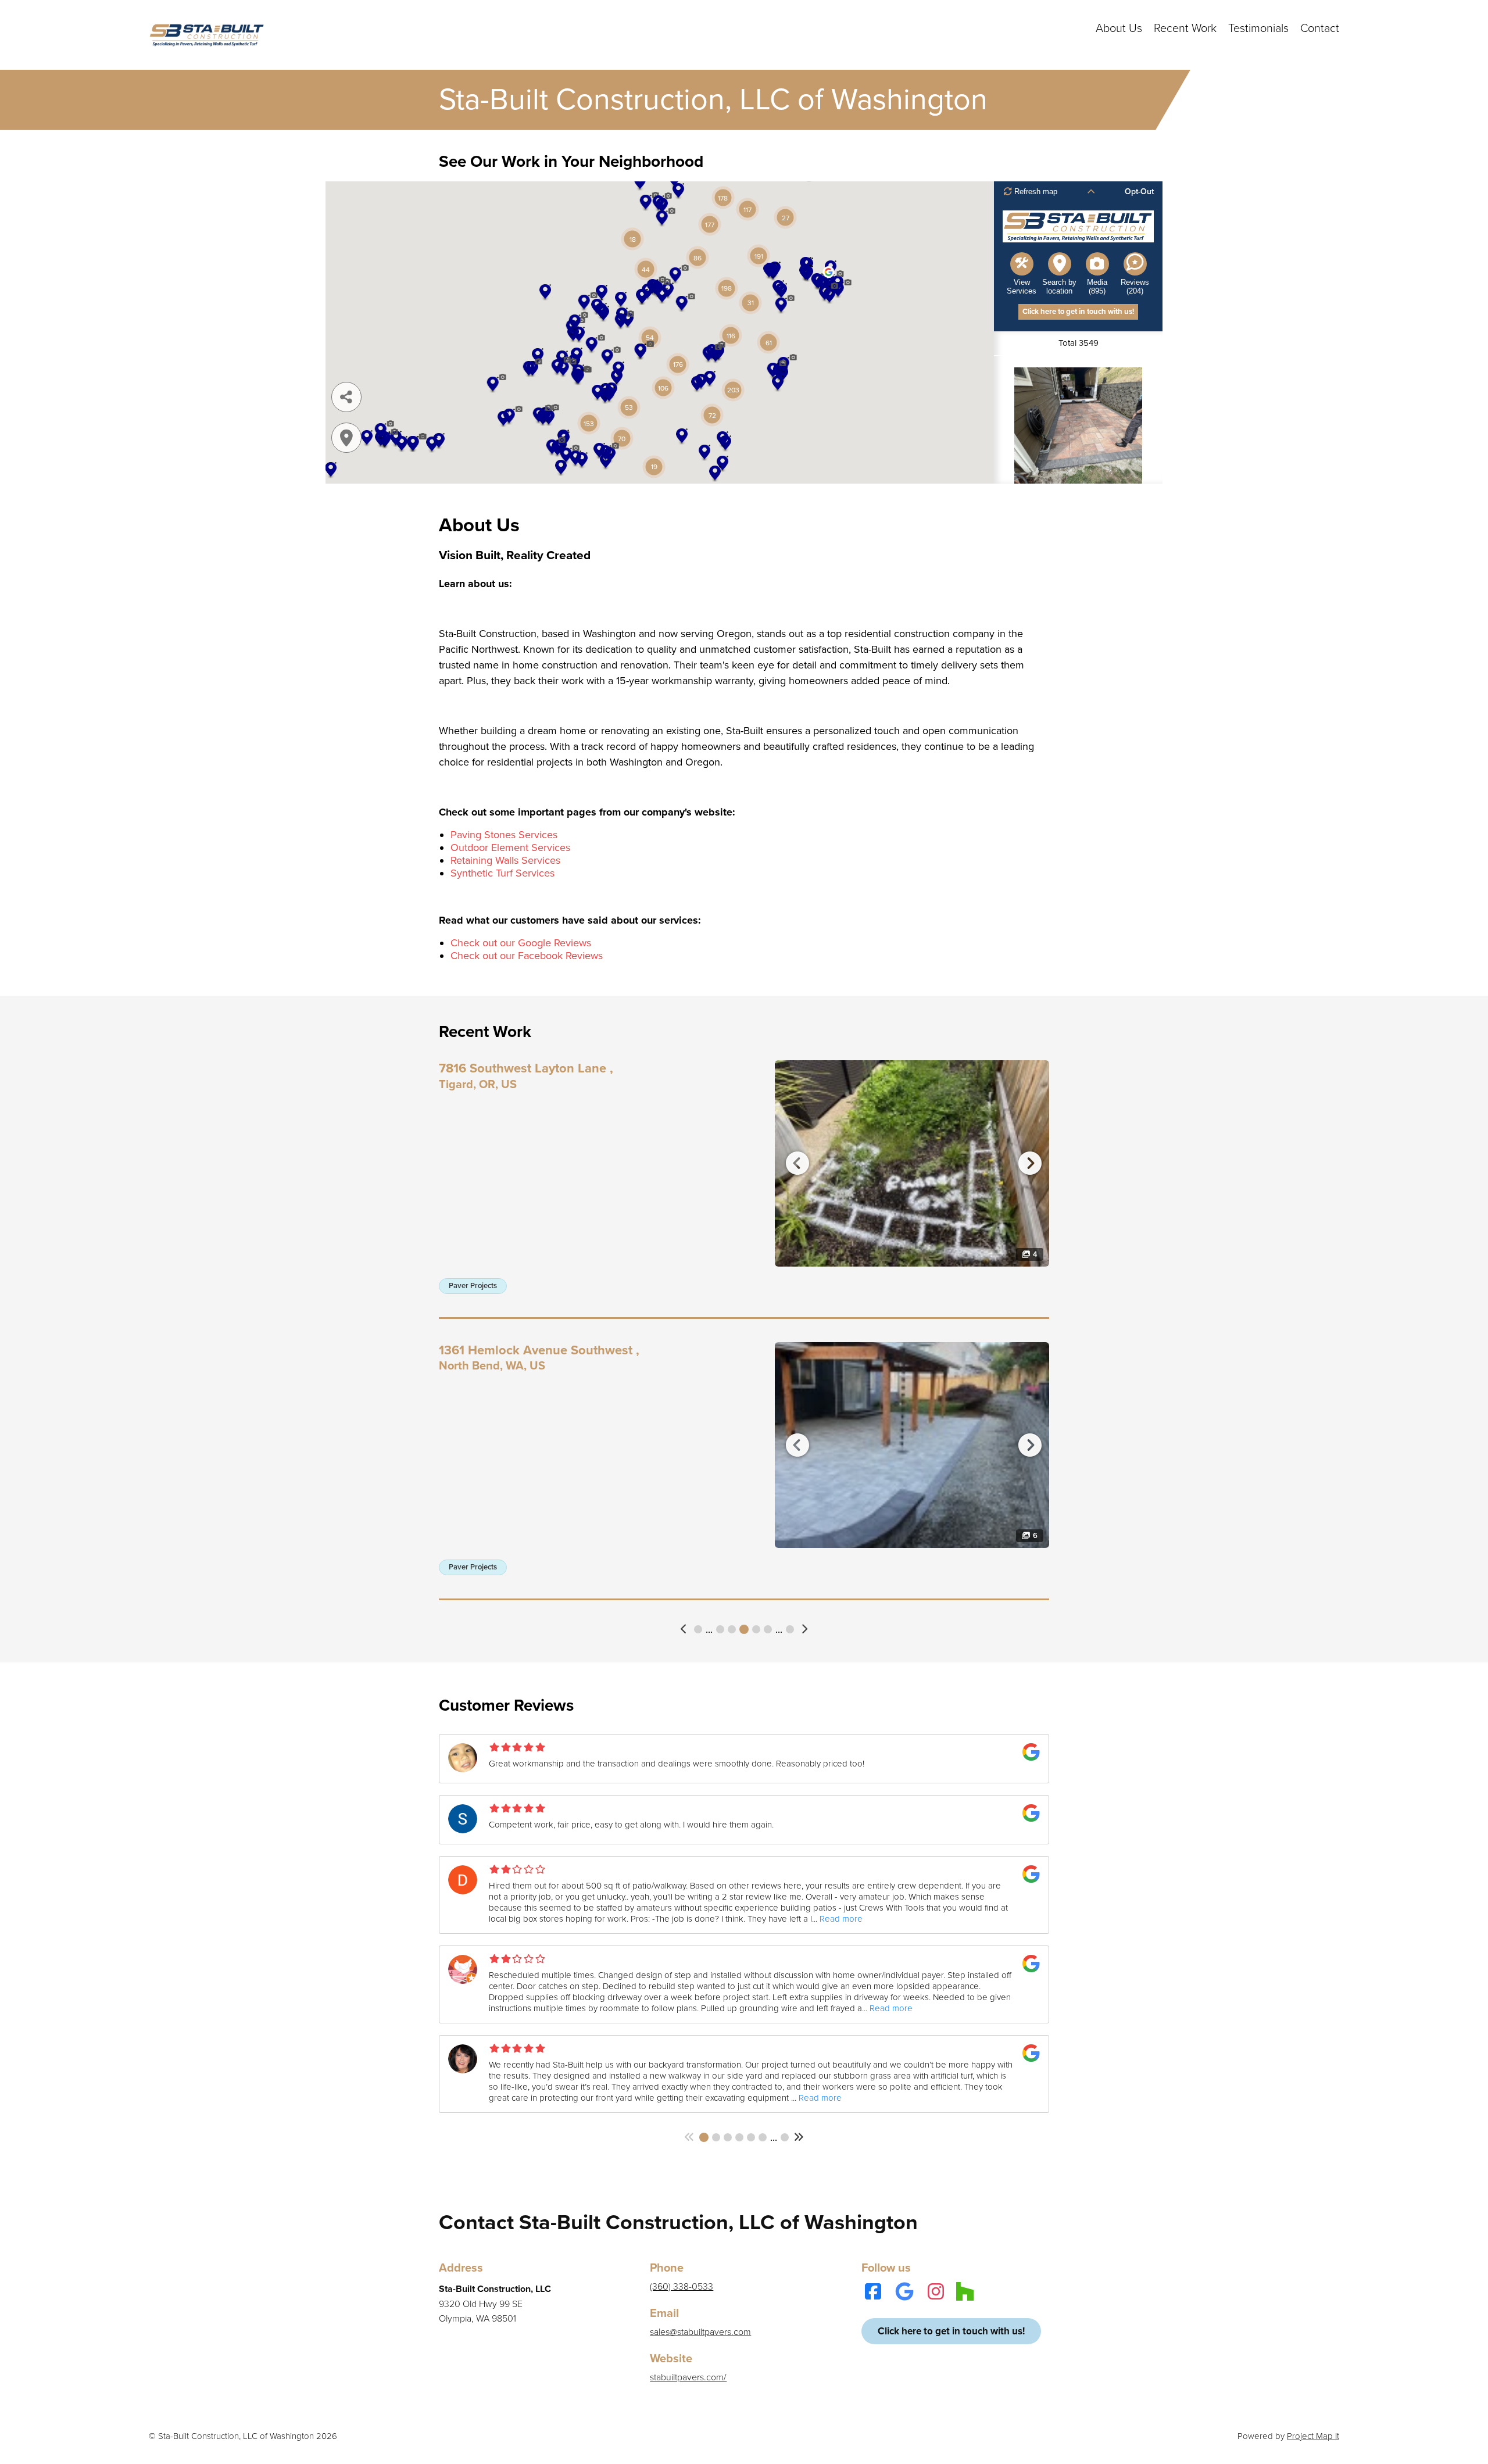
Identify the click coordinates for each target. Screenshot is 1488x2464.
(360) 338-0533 (682, 2287)
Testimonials (1258, 28)
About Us (1119, 28)
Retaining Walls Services (505, 860)
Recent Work (1185, 28)
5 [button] (732, 1629)
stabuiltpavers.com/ (688, 2377)
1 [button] (698, 1629)
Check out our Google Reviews (521, 943)
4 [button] (720, 1629)
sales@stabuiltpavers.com (700, 2332)
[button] (684, 1629)
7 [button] (756, 1629)
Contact (1320, 28)
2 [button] (716, 2137)
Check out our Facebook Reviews (527, 956)
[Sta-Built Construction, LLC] (207, 35)
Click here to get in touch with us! (951, 2331)
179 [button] (790, 1629)
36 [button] (785, 2137)
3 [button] (728, 2137)
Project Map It (1313, 2436)
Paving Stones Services (504, 835)
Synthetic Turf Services (502, 873)
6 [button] (744, 1629)
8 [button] (768, 1629)
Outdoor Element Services (510, 847)
